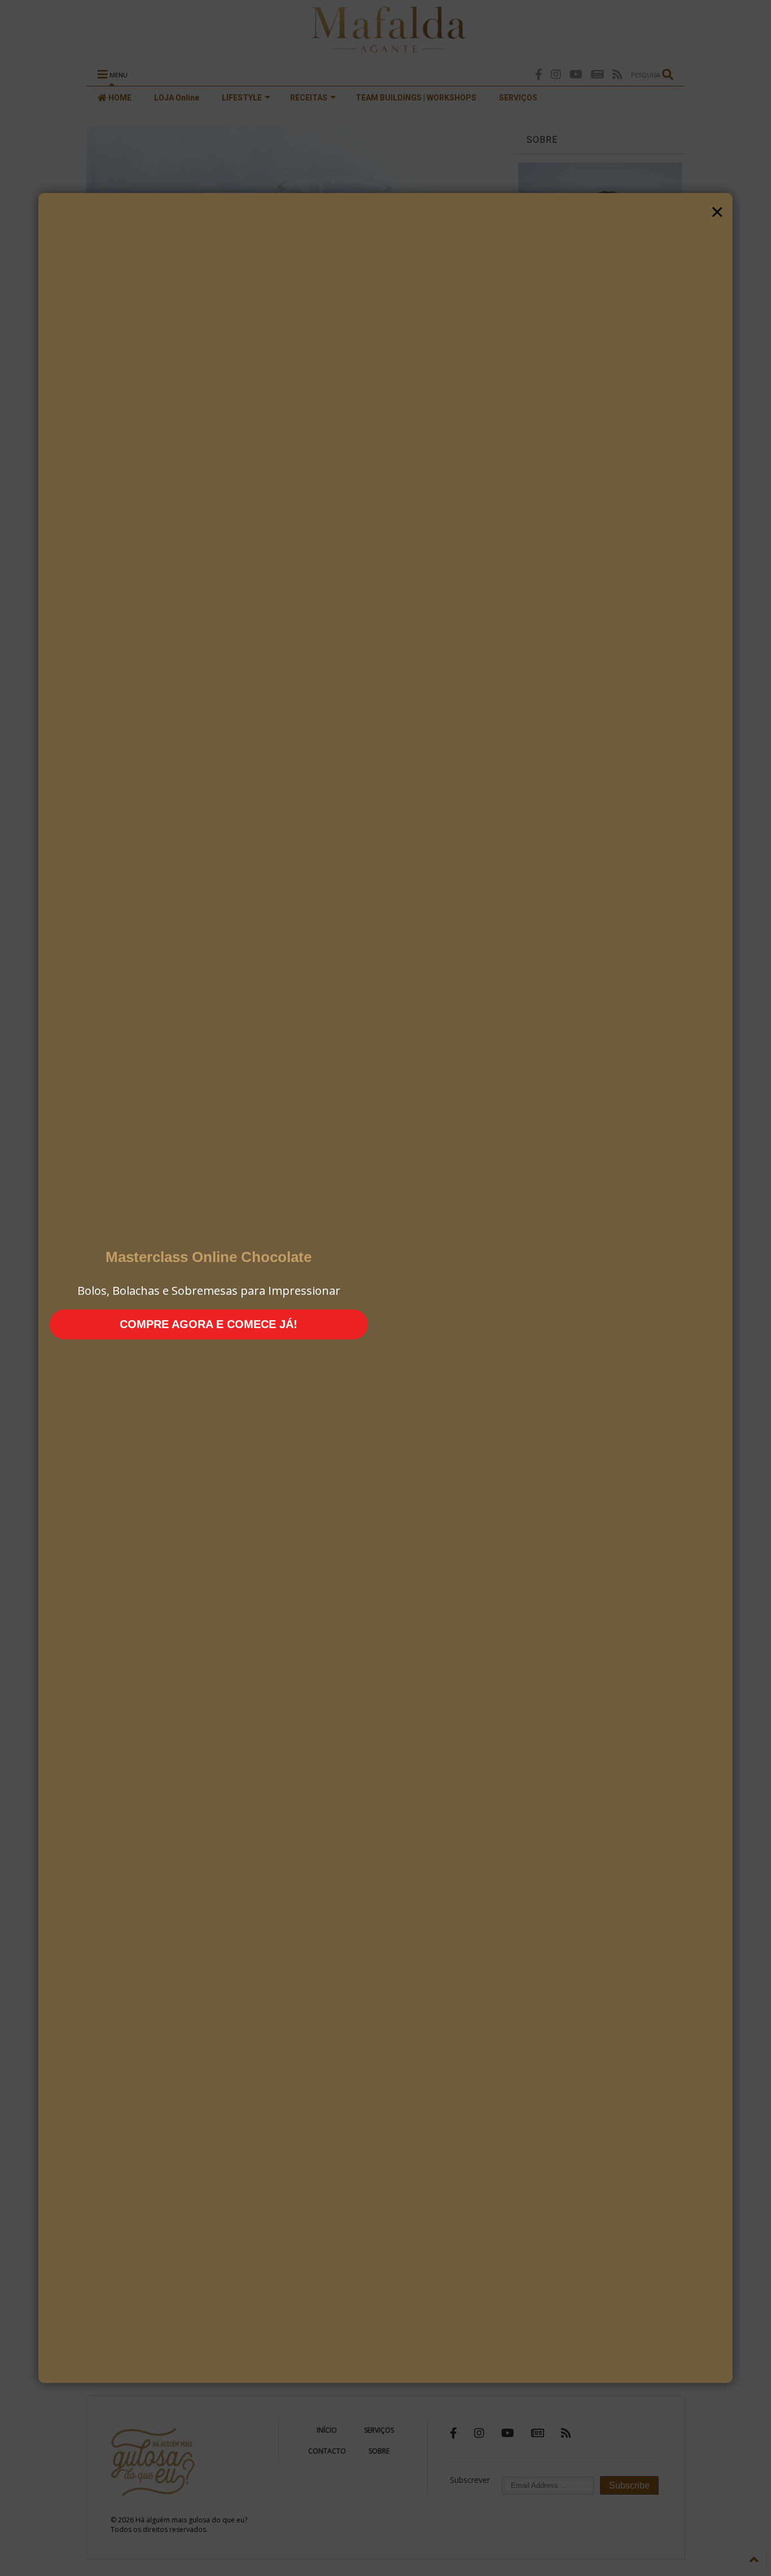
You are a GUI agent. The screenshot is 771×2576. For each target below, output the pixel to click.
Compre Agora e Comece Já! (209, 1324)
